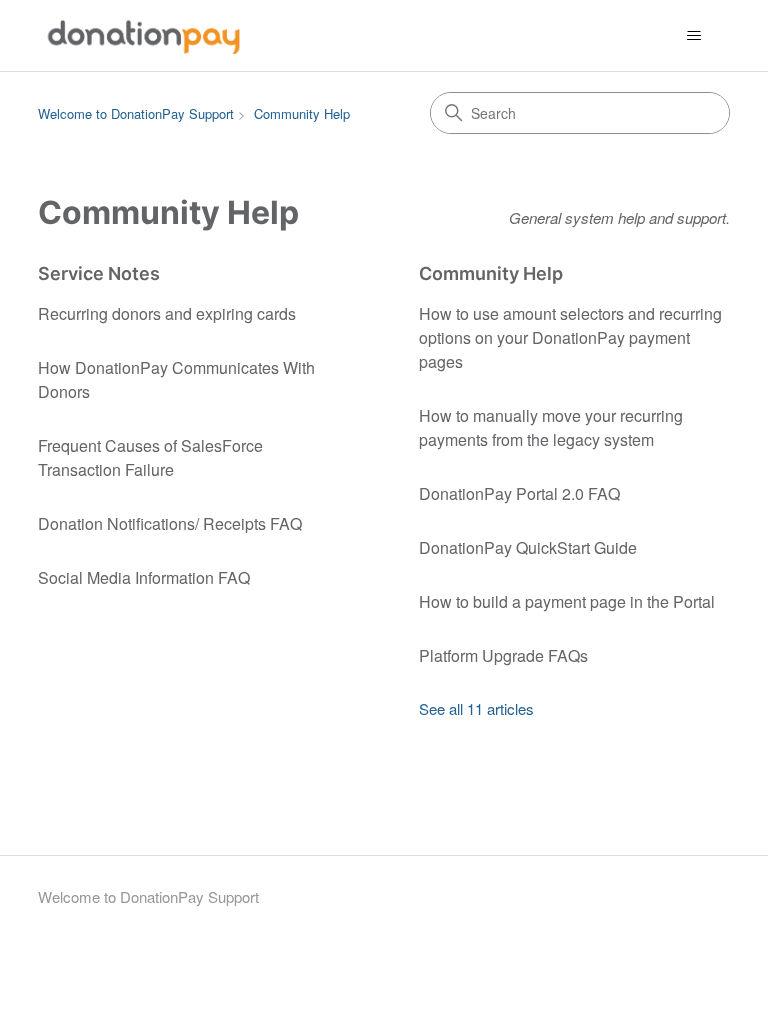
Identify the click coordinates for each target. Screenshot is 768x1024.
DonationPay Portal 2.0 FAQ (519, 493)
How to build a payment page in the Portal (567, 601)
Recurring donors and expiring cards (167, 313)
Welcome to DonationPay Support (136, 113)
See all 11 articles (476, 708)
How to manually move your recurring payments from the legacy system (551, 427)
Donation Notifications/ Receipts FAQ (170, 523)
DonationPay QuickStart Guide (528, 547)
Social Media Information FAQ (144, 577)
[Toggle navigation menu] (694, 36)
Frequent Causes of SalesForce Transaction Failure (150, 457)
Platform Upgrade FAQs (503, 655)
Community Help (302, 113)
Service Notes (99, 273)
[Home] (143, 35)
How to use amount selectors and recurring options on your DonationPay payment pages (570, 337)
